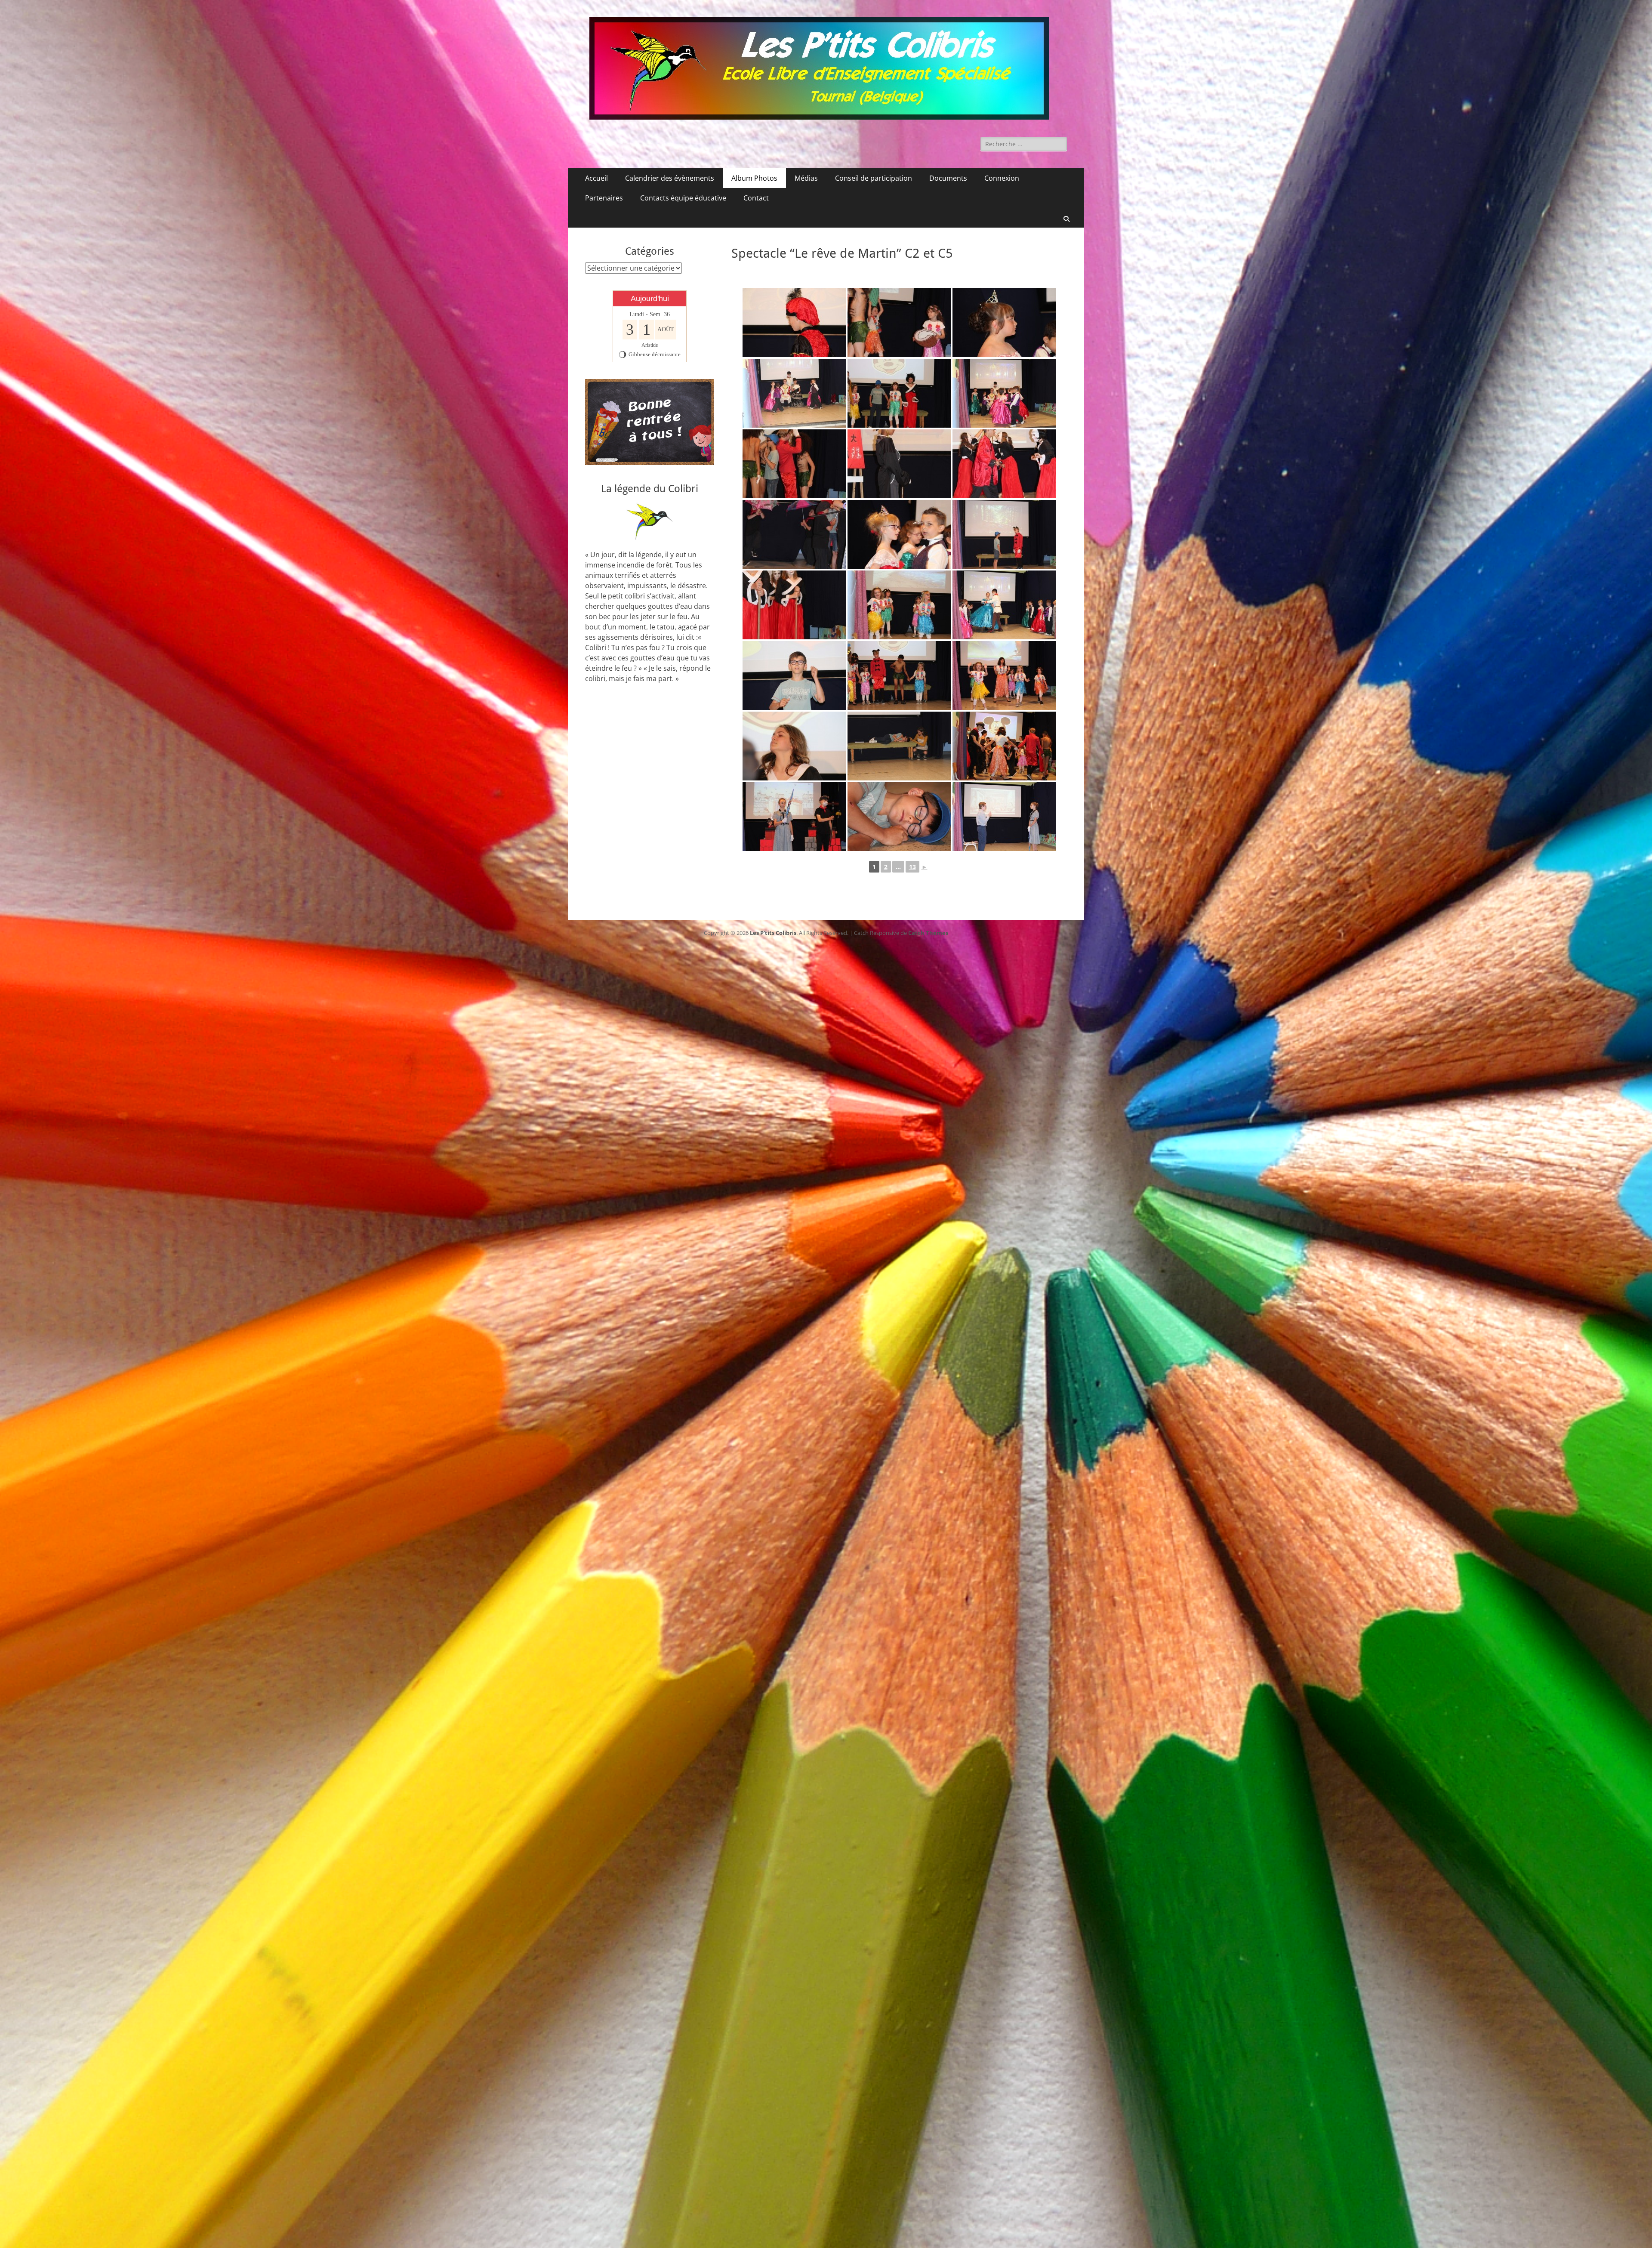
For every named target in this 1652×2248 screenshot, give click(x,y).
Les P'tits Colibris (773, 933)
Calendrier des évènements (670, 178)
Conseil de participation (874, 178)
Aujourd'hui (650, 299)
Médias (806, 178)
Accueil (596, 178)
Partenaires (604, 198)
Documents (948, 178)
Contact (756, 198)
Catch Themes (928, 933)
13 (912, 867)
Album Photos (754, 178)
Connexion (1002, 178)
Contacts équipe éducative (683, 198)
